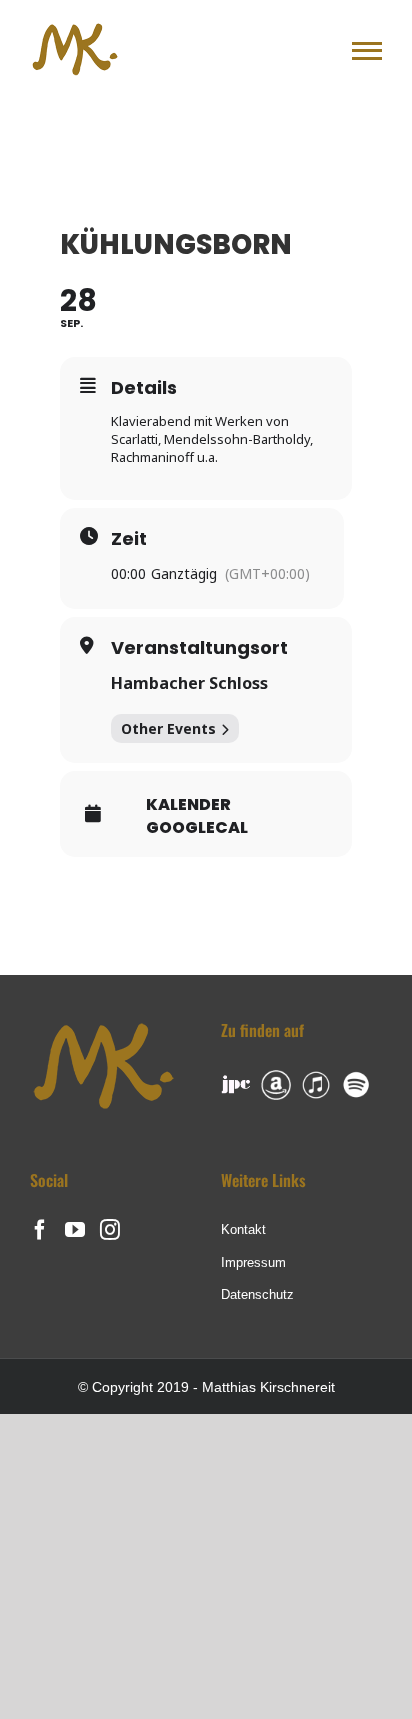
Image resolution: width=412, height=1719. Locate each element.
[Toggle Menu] (367, 51)
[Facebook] (40, 1230)
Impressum (253, 1262)
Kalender (188, 805)
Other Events (168, 728)
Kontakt (243, 1229)
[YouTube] (75, 1230)
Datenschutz (257, 1294)
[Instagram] (110, 1230)
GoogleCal (197, 828)
